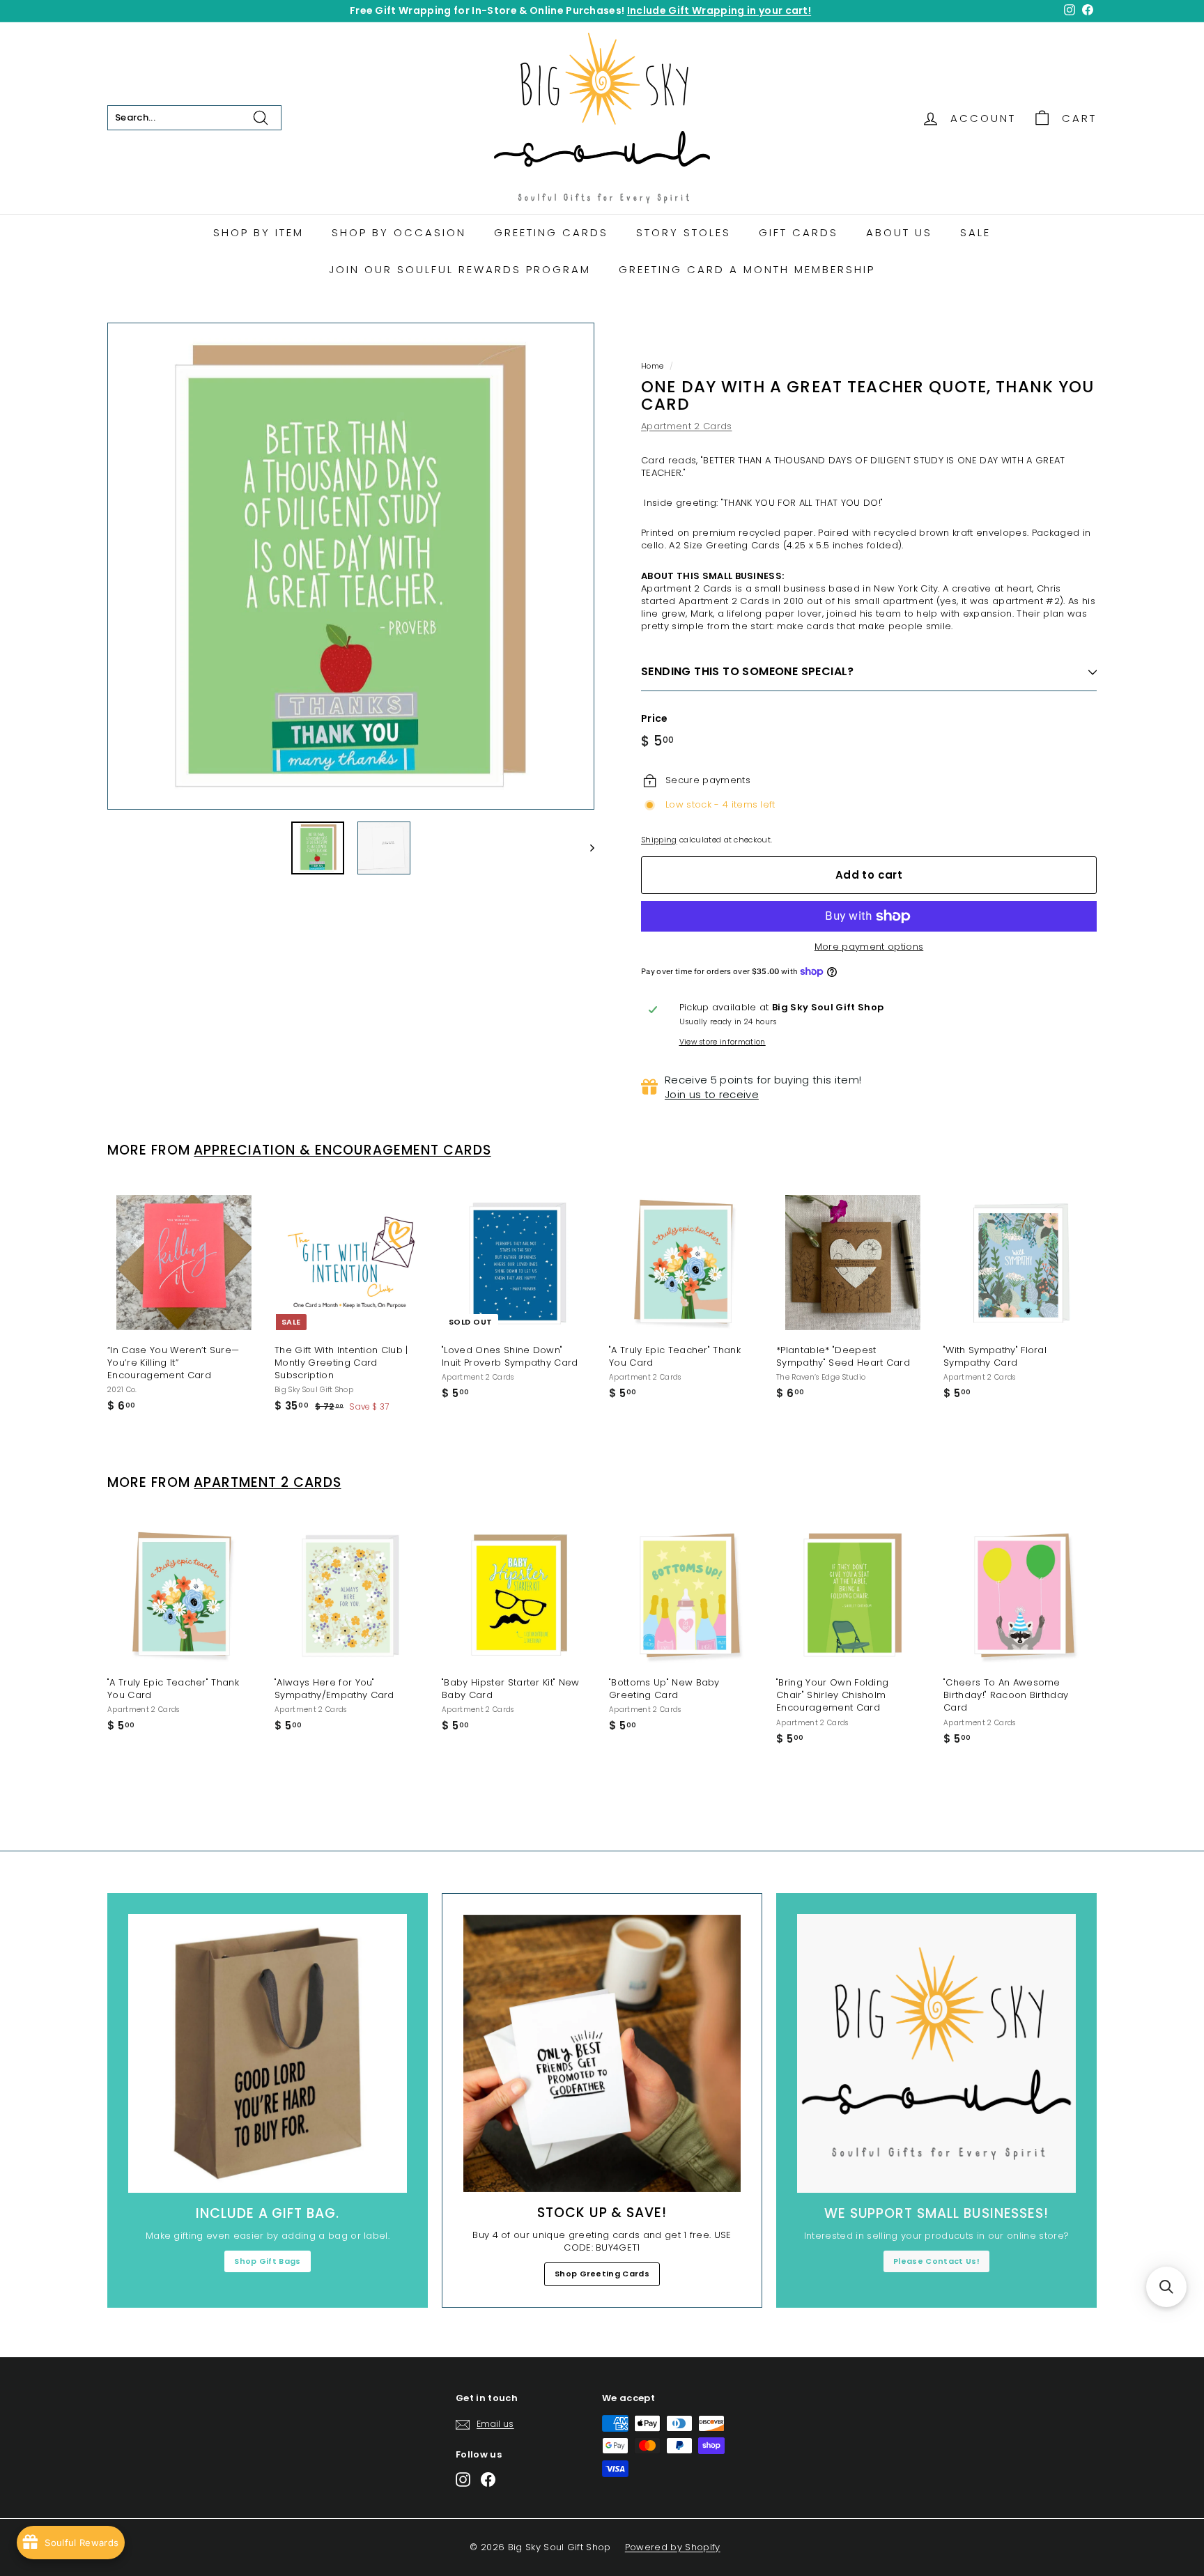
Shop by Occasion (399, 232)
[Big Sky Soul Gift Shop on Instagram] (463, 2479)
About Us (899, 232)
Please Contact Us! (936, 2261)
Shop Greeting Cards (602, 2274)
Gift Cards (798, 232)
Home (652, 366)
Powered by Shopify (673, 2547)
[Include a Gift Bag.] (268, 2053)
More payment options (869, 947)
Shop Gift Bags (268, 2261)
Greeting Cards (551, 232)
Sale (975, 232)
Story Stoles (684, 232)
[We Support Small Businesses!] (936, 2053)
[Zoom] (351, 566)
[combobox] (194, 118)
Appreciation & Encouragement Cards (342, 1150)
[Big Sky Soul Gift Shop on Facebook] (488, 2479)
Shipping (659, 840)
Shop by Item (258, 232)
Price (655, 719)
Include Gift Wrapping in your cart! (719, 10)
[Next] (586, 848)
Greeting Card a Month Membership (747, 269)
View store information (723, 1042)
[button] (1166, 2287)
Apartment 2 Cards (687, 426)
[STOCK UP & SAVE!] (602, 2053)
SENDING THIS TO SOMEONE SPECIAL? (748, 671)
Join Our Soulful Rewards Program (460, 269)
